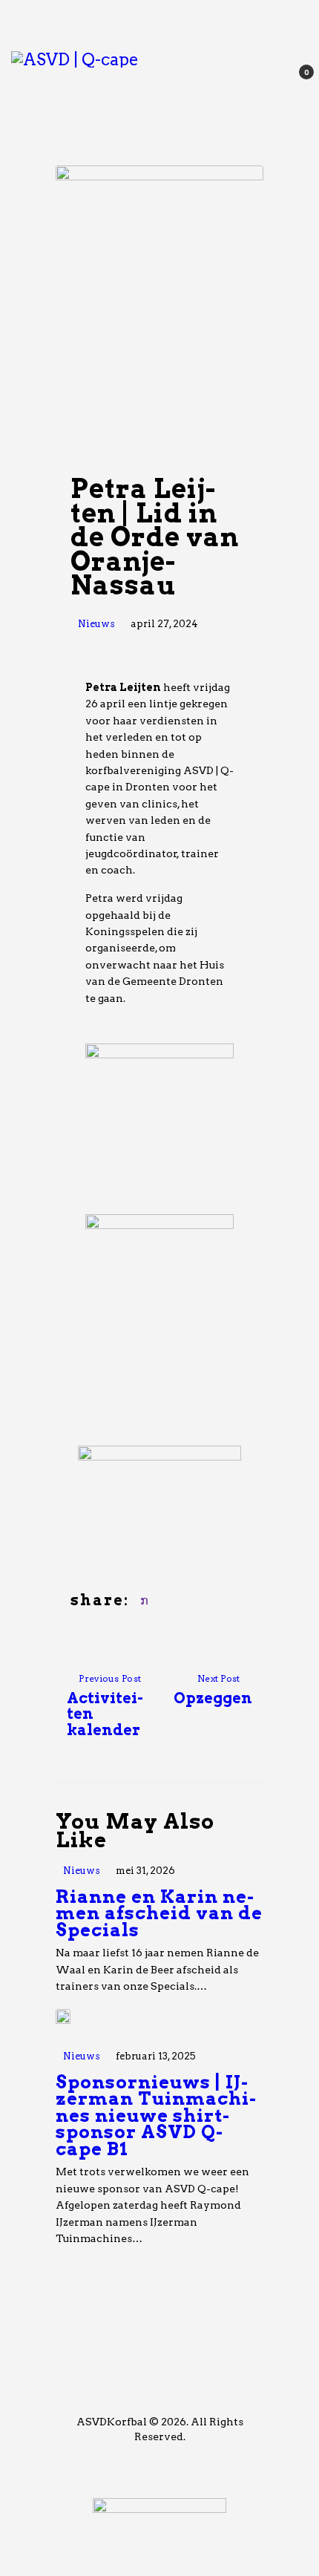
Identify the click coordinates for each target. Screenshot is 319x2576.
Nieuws (96, 624)
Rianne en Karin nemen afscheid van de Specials (159, 1914)
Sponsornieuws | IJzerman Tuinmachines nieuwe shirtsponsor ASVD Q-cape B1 (156, 2116)
